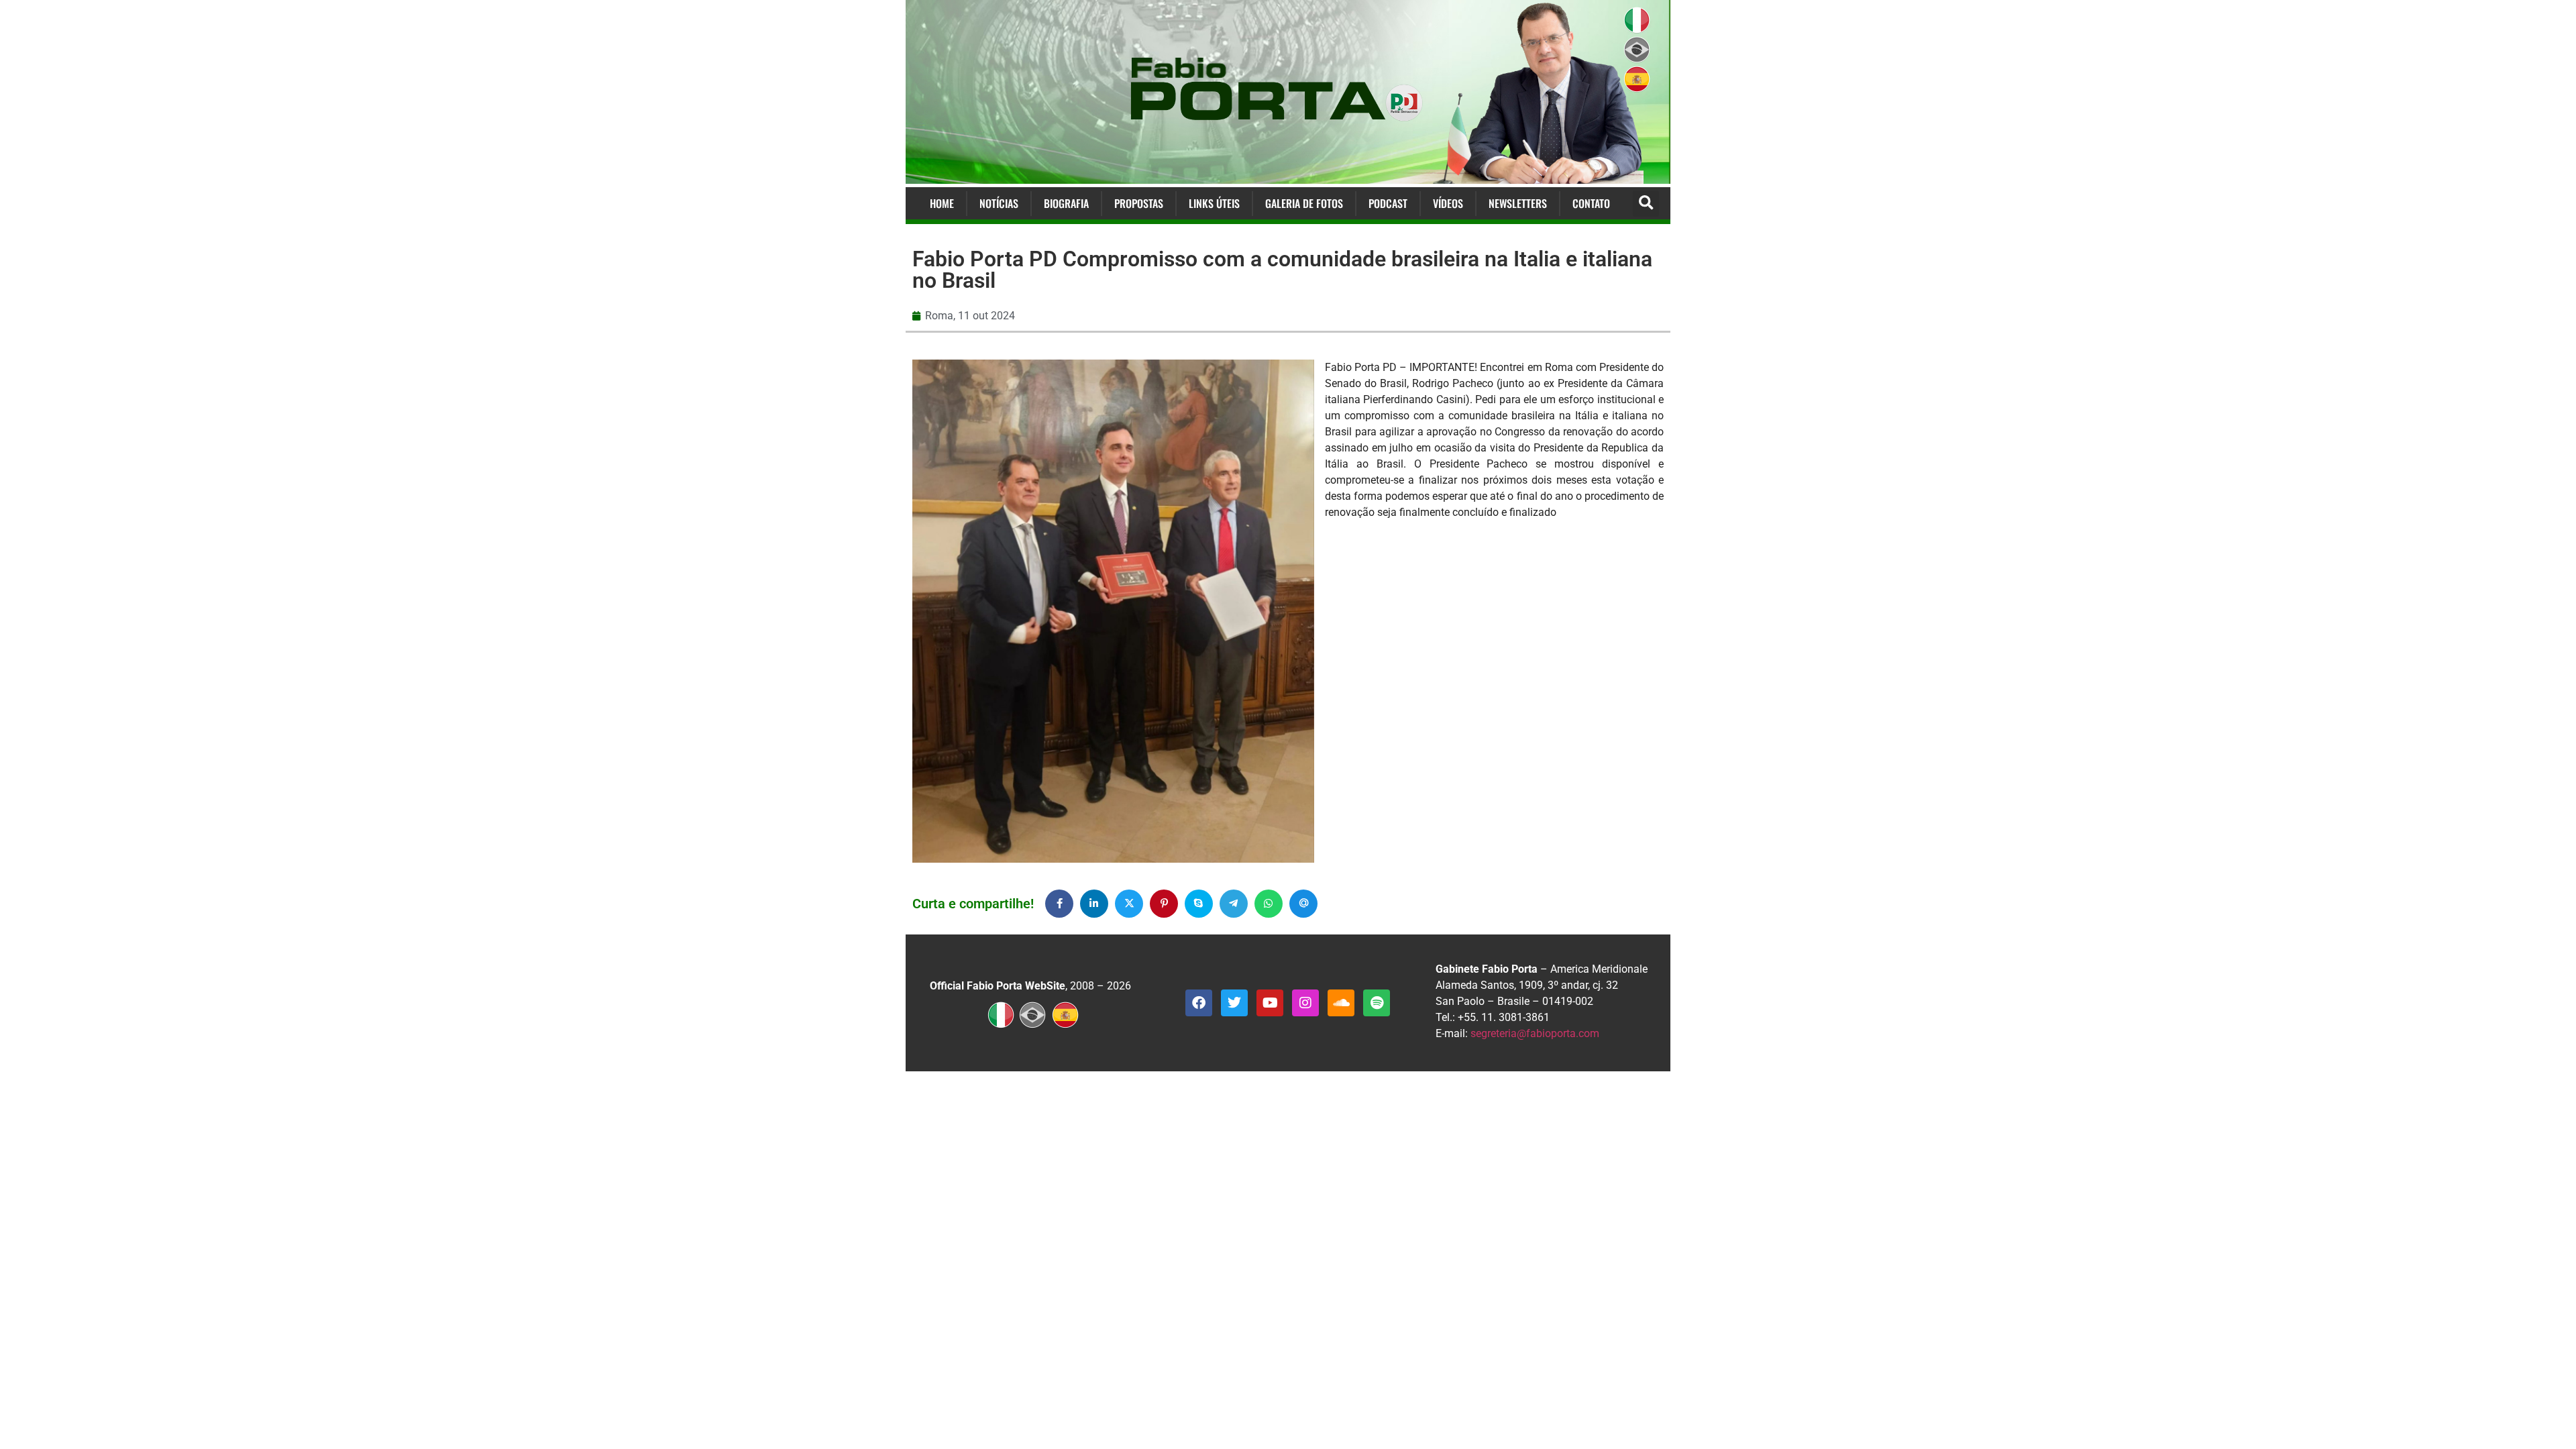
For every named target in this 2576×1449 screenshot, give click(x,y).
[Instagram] (1305, 1003)
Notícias (999, 203)
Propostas (1139, 203)
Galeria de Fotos (1304, 203)
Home (942, 203)
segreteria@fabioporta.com (1535, 1033)
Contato (1591, 203)
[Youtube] (1270, 1003)
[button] (1646, 204)
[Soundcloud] (1341, 1003)
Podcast (1388, 203)
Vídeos (1448, 203)
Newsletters (1518, 203)
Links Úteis (1214, 203)
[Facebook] (1199, 1003)
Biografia (1066, 203)
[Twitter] (1234, 1003)
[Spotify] (1377, 1003)
